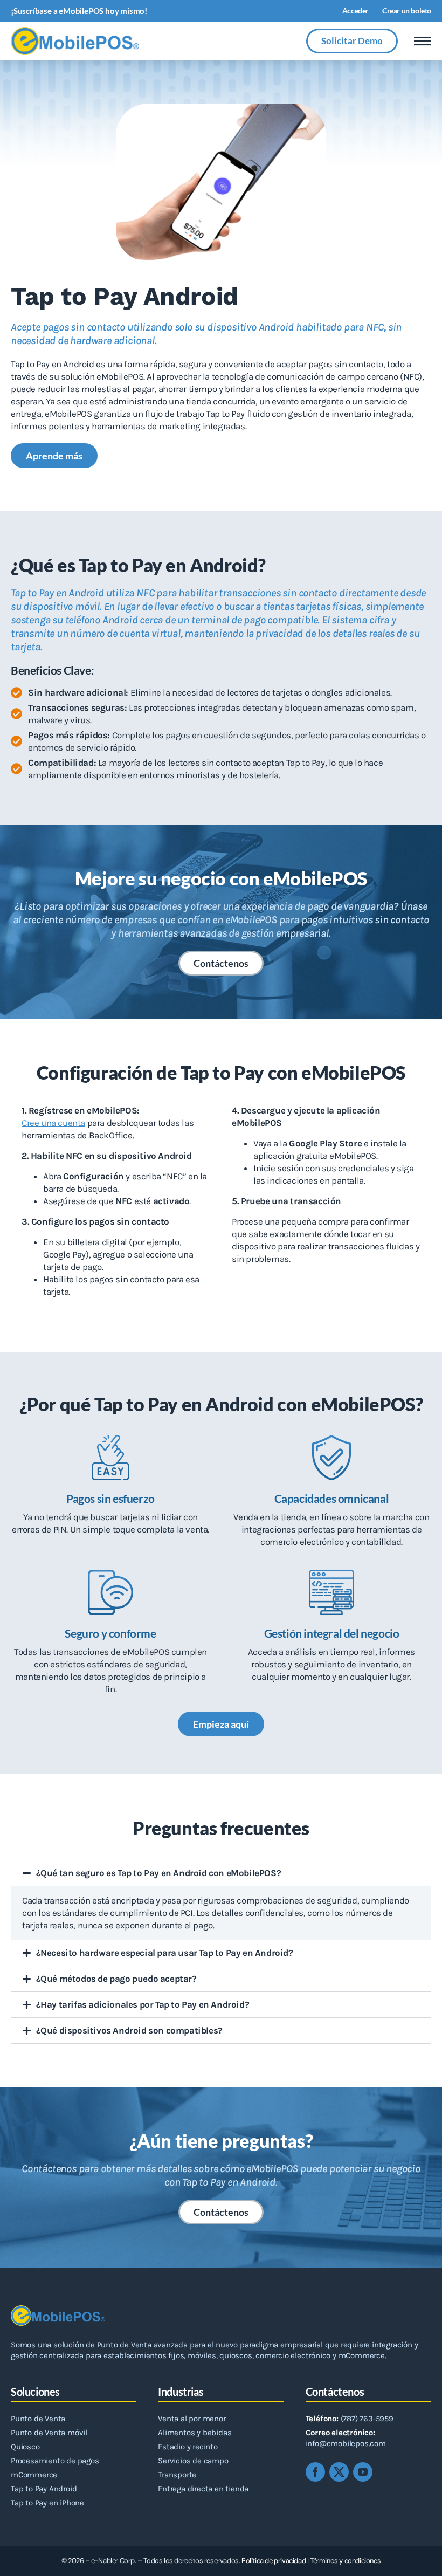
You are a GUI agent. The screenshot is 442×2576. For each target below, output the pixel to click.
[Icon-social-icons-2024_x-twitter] (339, 2472)
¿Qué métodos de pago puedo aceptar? (116, 1979)
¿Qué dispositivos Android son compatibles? (129, 2030)
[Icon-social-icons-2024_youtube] (363, 2472)
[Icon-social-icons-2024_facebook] (315, 2472)
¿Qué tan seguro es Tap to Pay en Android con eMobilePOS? (159, 1873)
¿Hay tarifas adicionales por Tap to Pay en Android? (143, 2004)
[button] (221, 1873)
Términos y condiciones (345, 2561)
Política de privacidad (274, 2561)
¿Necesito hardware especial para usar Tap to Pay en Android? (165, 1953)
